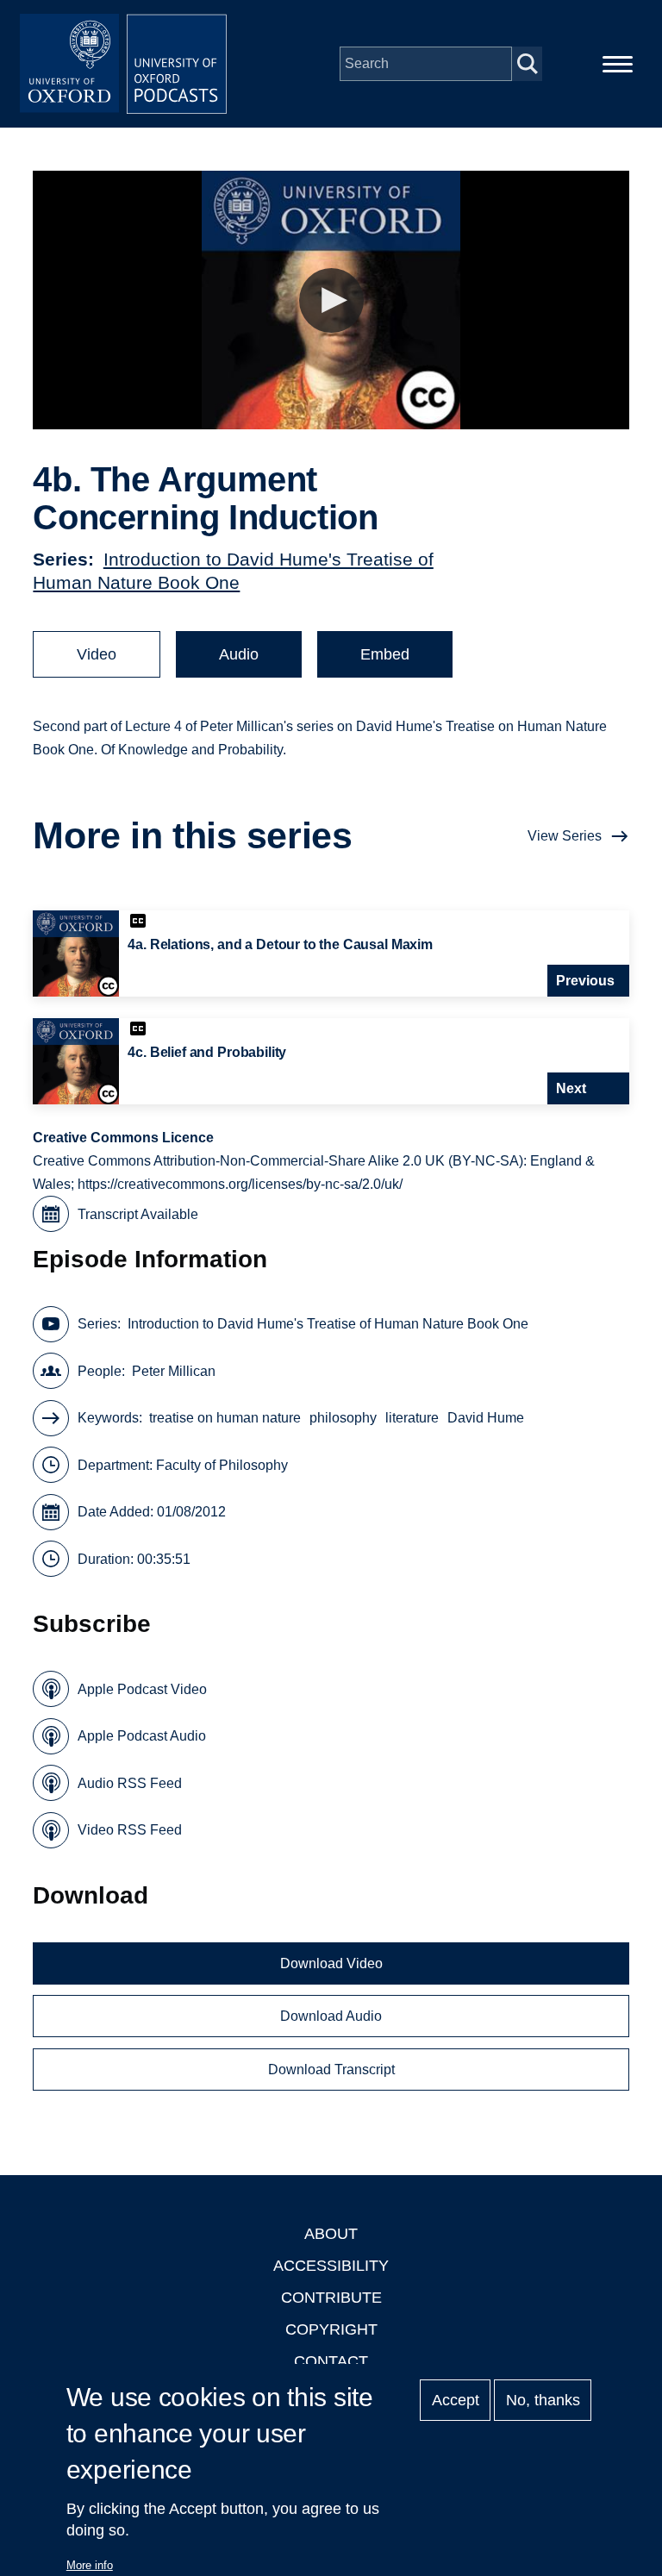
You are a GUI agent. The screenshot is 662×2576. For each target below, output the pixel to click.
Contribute (331, 2298)
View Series (565, 836)
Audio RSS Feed (130, 1783)
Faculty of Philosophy (222, 1465)
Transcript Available (138, 1214)
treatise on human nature (225, 1418)
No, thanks (543, 2400)
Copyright (331, 2329)
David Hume (486, 1418)
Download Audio (331, 2016)
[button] (331, 300)
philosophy (343, 1418)
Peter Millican (174, 1371)
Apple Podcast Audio (142, 1736)
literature (412, 1418)
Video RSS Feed (130, 1830)
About (331, 2234)
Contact (331, 2361)
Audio (239, 654)
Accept (456, 2400)
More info (90, 2565)
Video (97, 654)
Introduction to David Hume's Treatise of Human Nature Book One (328, 1324)
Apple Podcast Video (142, 1689)
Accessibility (331, 2266)
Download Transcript (331, 2070)
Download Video (331, 1963)
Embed (385, 654)
